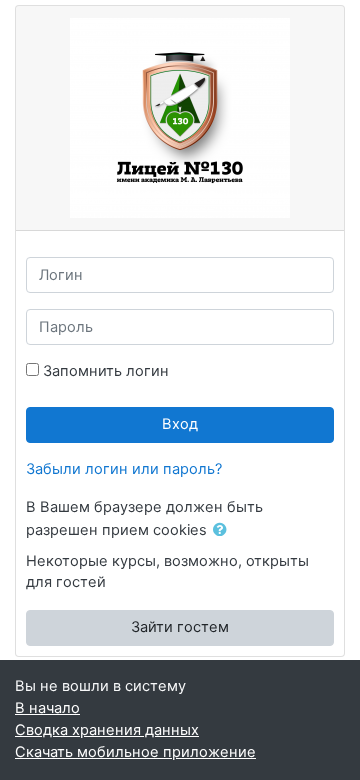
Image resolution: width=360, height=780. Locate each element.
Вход (180, 424)
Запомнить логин (106, 371)
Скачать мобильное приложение (135, 752)
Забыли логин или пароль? (124, 469)
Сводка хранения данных (107, 730)
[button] (224, 531)
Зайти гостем (180, 627)
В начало (47, 708)
